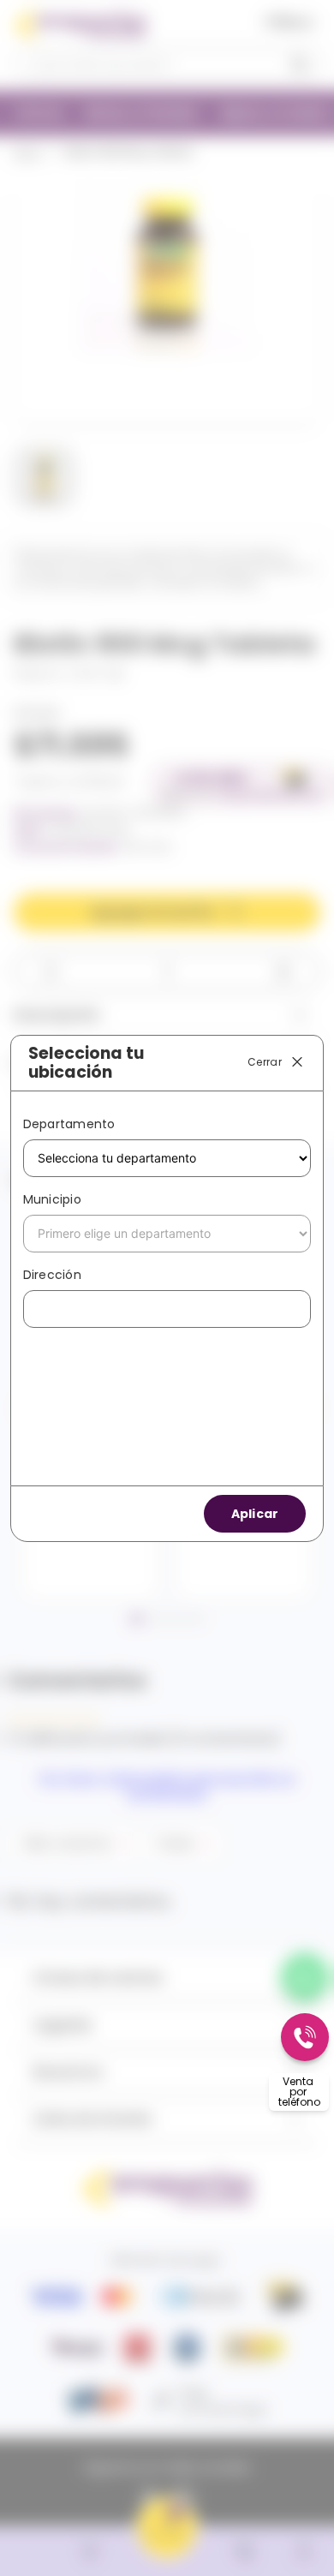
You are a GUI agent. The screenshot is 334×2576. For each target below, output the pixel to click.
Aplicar (255, 1514)
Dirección (52, 1275)
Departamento (69, 1124)
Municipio (52, 1199)
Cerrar (265, 1062)
